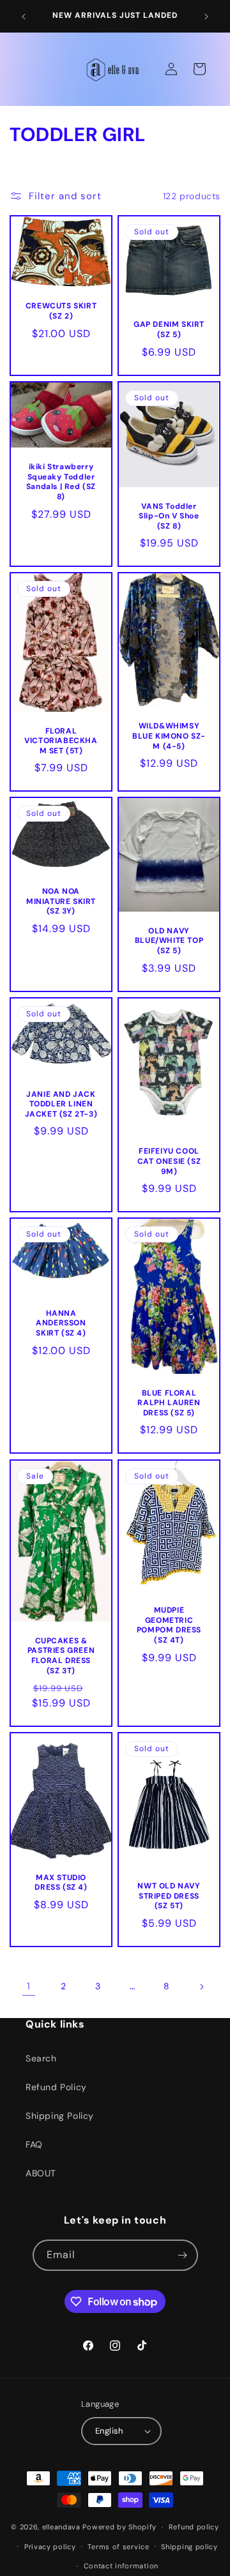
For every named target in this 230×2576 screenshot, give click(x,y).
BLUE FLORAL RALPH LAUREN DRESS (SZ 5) (169, 1403)
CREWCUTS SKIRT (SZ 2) (61, 312)
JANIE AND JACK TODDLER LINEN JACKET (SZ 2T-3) (61, 1104)
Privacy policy (50, 2547)
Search (41, 2058)
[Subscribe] (183, 2255)
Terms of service (118, 2547)
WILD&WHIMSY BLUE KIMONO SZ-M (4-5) (169, 736)
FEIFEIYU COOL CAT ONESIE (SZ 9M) (169, 1161)
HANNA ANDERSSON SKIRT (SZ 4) (61, 1323)
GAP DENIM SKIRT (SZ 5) (169, 330)
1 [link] (29, 1986)
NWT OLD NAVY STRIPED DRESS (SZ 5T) (169, 1896)
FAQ (34, 2144)
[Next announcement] (206, 17)
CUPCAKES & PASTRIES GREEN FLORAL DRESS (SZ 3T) (61, 1655)
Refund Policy (56, 2087)
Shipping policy (189, 2547)
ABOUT (41, 2173)
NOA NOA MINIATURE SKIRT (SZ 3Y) (61, 902)
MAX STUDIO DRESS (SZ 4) (61, 1883)
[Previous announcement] (24, 17)
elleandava (61, 2527)
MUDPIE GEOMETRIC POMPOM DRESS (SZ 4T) (169, 1625)
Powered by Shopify (119, 2527)
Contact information (121, 2566)
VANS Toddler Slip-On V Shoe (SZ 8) (169, 516)
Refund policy (194, 2527)
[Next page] (201, 1987)
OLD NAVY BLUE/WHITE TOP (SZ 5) (169, 941)
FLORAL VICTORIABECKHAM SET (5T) (61, 741)
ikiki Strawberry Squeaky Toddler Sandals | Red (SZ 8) (61, 482)
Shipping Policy (60, 2116)
